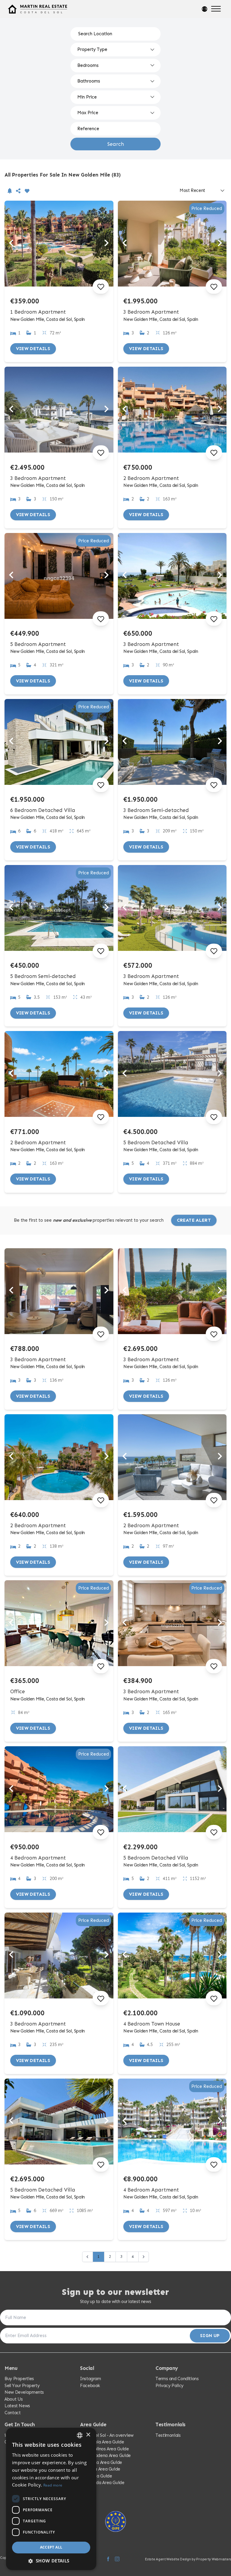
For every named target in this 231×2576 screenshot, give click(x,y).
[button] (51, 2561)
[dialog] (51, 2499)
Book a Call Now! (117, 1321)
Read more (53, 2485)
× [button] (88, 2435)
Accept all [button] (51, 2547)
